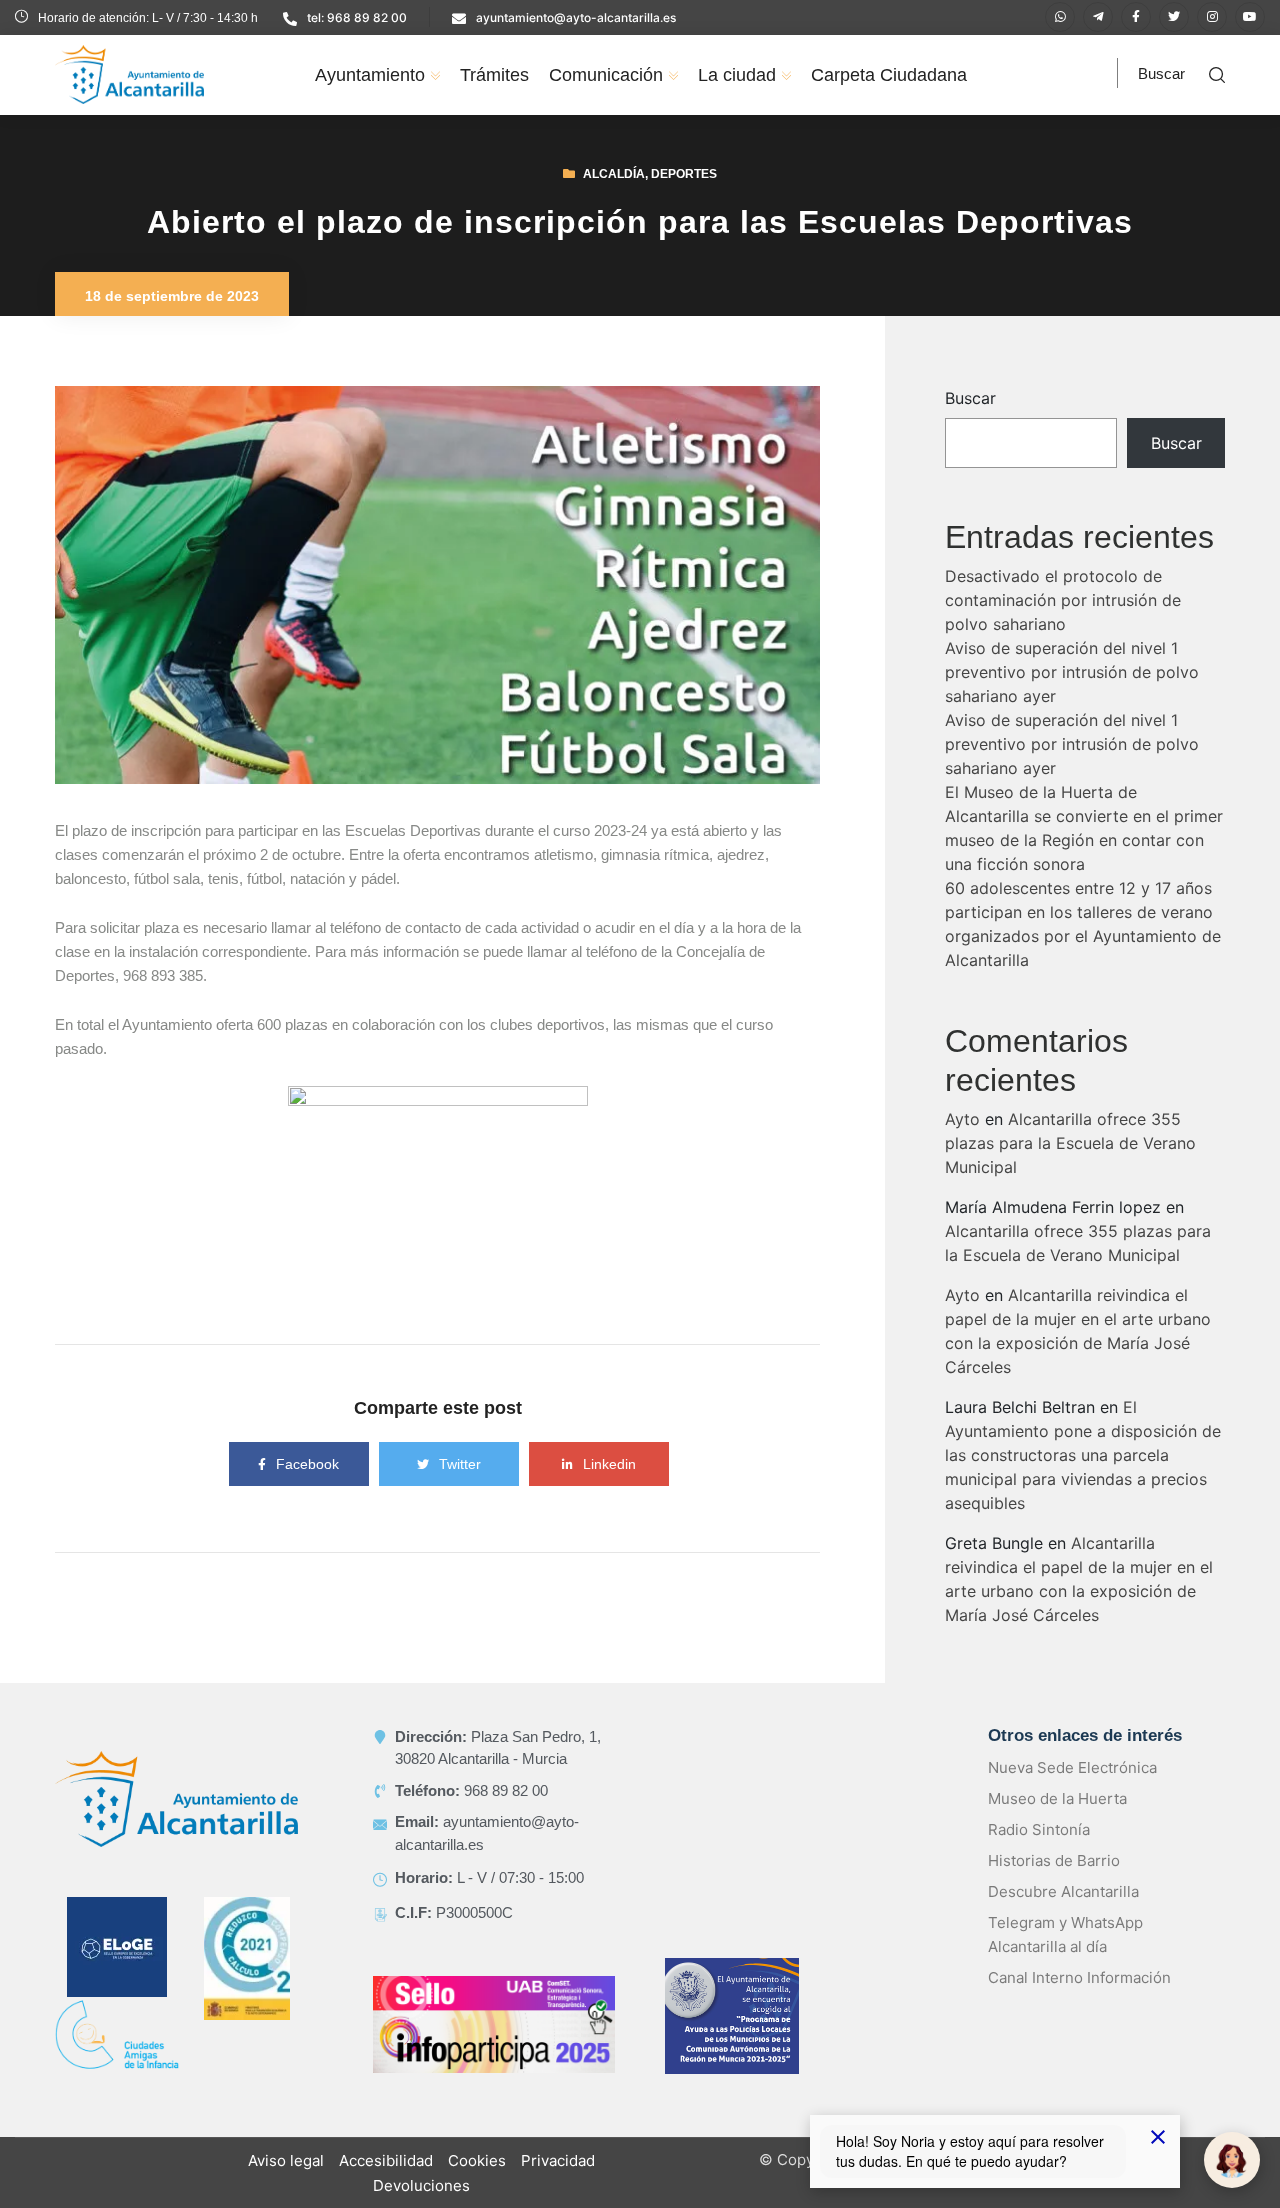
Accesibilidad (386, 2160)
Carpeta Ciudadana (889, 75)
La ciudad (737, 75)
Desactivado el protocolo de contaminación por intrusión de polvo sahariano (1063, 600)
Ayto (962, 1119)
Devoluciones (421, 2185)
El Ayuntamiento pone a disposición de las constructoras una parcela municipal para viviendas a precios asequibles (1083, 1455)
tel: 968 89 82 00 (357, 17)
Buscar (970, 398)
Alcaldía (614, 174)
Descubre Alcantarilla (1063, 1891)
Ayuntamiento (370, 75)
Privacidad (558, 2160)
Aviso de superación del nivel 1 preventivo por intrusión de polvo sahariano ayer (1072, 672)
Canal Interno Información (1079, 1977)
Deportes (684, 174)
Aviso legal (286, 2160)
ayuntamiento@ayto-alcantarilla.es (576, 17)
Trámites (494, 75)
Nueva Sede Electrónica (1072, 1767)
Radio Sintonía (1039, 1829)
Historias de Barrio (1054, 1860)
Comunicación (606, 75)
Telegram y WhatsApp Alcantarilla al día (1065, 1934)
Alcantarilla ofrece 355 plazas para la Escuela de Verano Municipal (1070, 1143)
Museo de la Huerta (1057, 1798)
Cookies (477, 2160)
